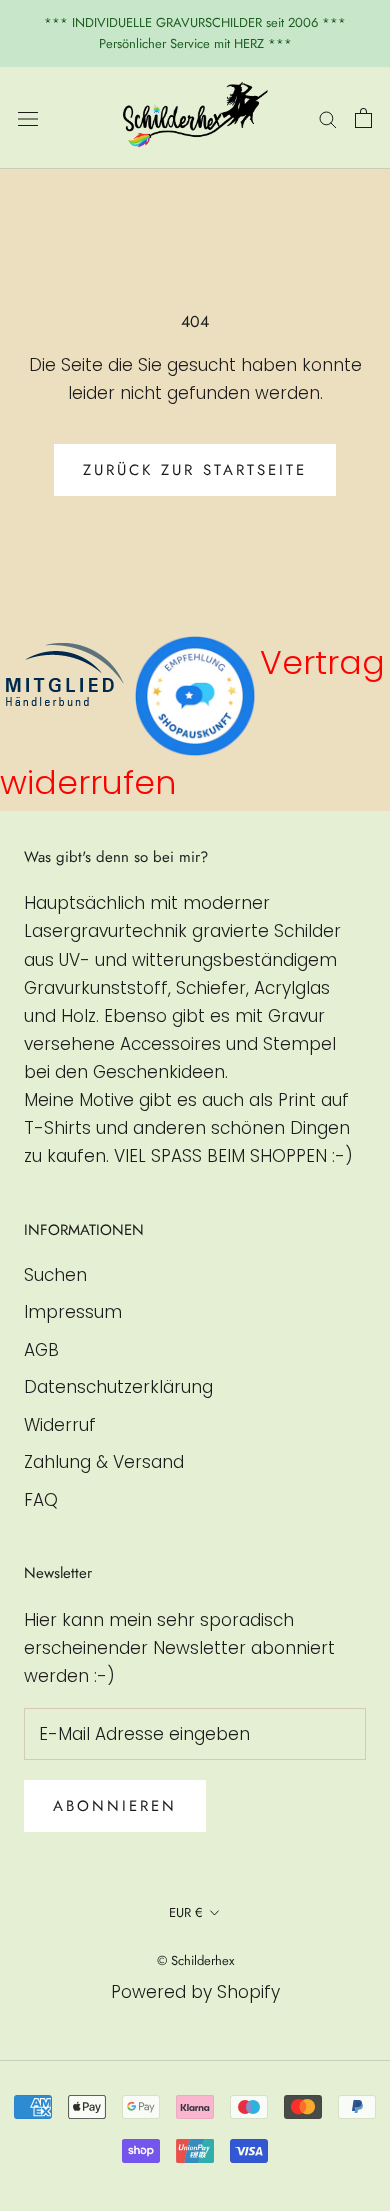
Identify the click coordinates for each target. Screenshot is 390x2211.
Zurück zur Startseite (195, 470)
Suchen (55, 1275)
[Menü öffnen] (28, 117)
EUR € (186, 1912)
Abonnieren (115, 1806)
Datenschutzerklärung (118, 1387)
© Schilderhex (195, 1960)
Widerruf (60, 1425)
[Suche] (328, 118)
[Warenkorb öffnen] (363, 118)
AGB (41, 1350)
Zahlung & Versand (104, 1462)
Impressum (73, 1312)
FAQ (41, 1500)
